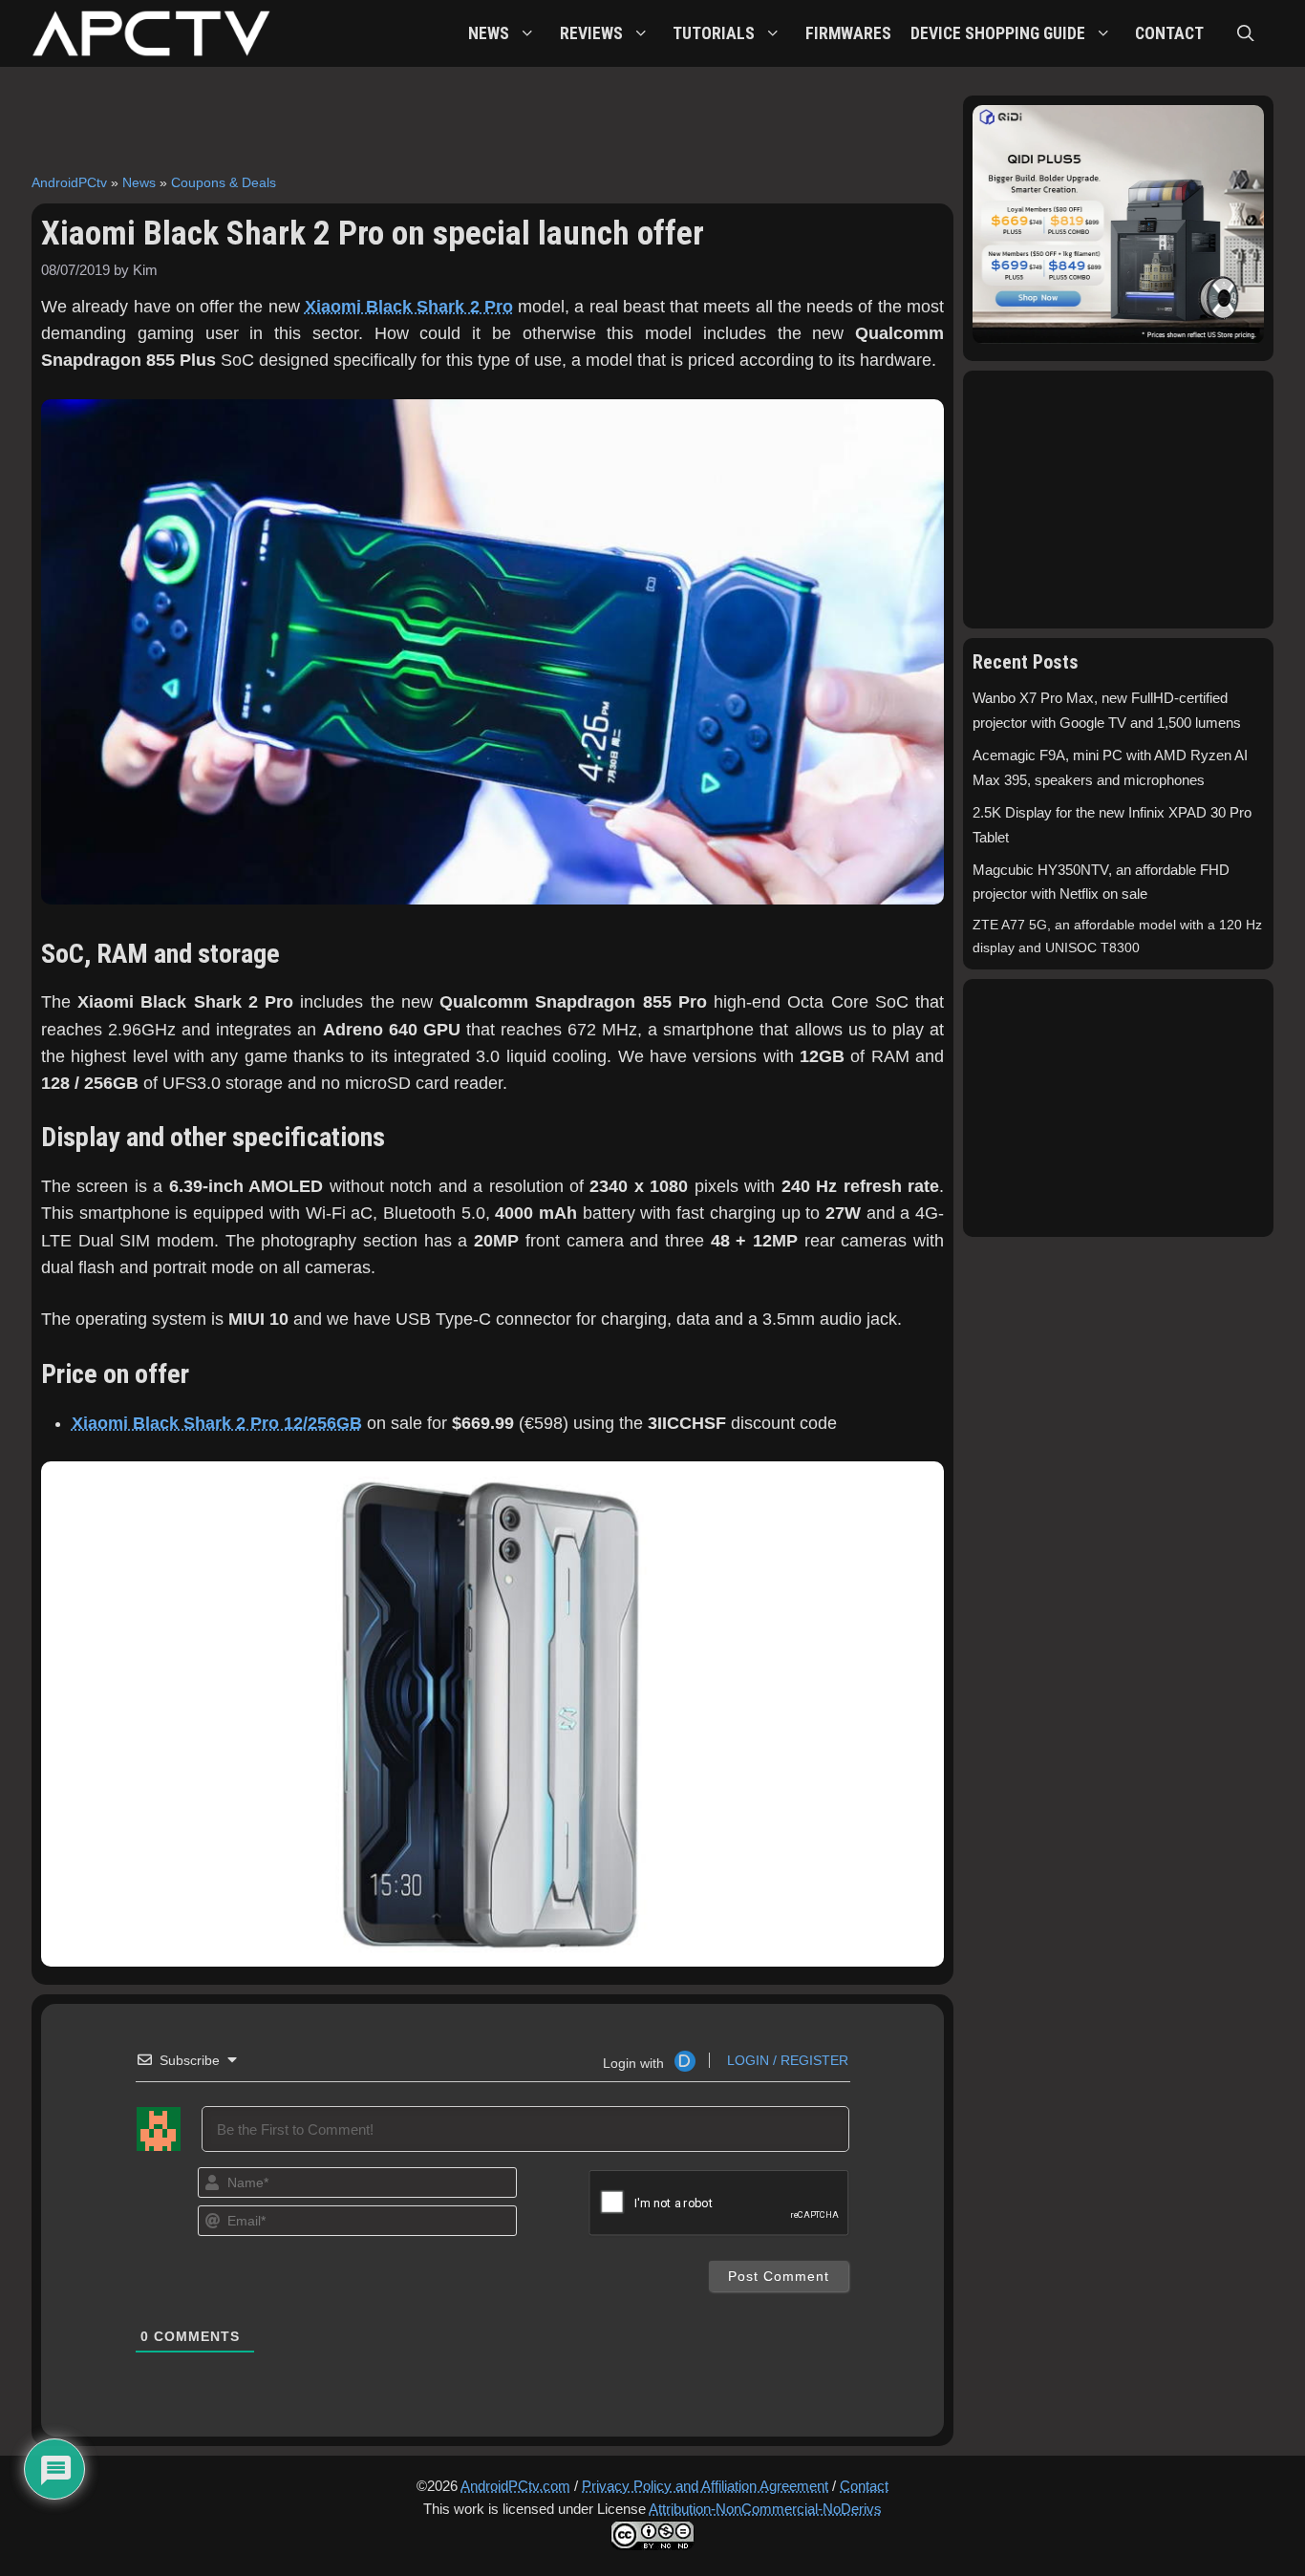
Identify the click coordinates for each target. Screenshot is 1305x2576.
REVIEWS (591, 33)
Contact (864, 2486)
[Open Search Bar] (1246, 33)
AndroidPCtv (69, 182)
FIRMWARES (848, 33)
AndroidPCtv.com (515, 2486)
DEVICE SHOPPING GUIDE (998, 33)
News (139, 182)
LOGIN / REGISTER (786, 2060)
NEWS (489, 33)
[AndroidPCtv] (151, 33)
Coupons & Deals (224, 182)
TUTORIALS (714, 33)
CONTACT (1169, 33)
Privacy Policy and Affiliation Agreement (705, 2486)
